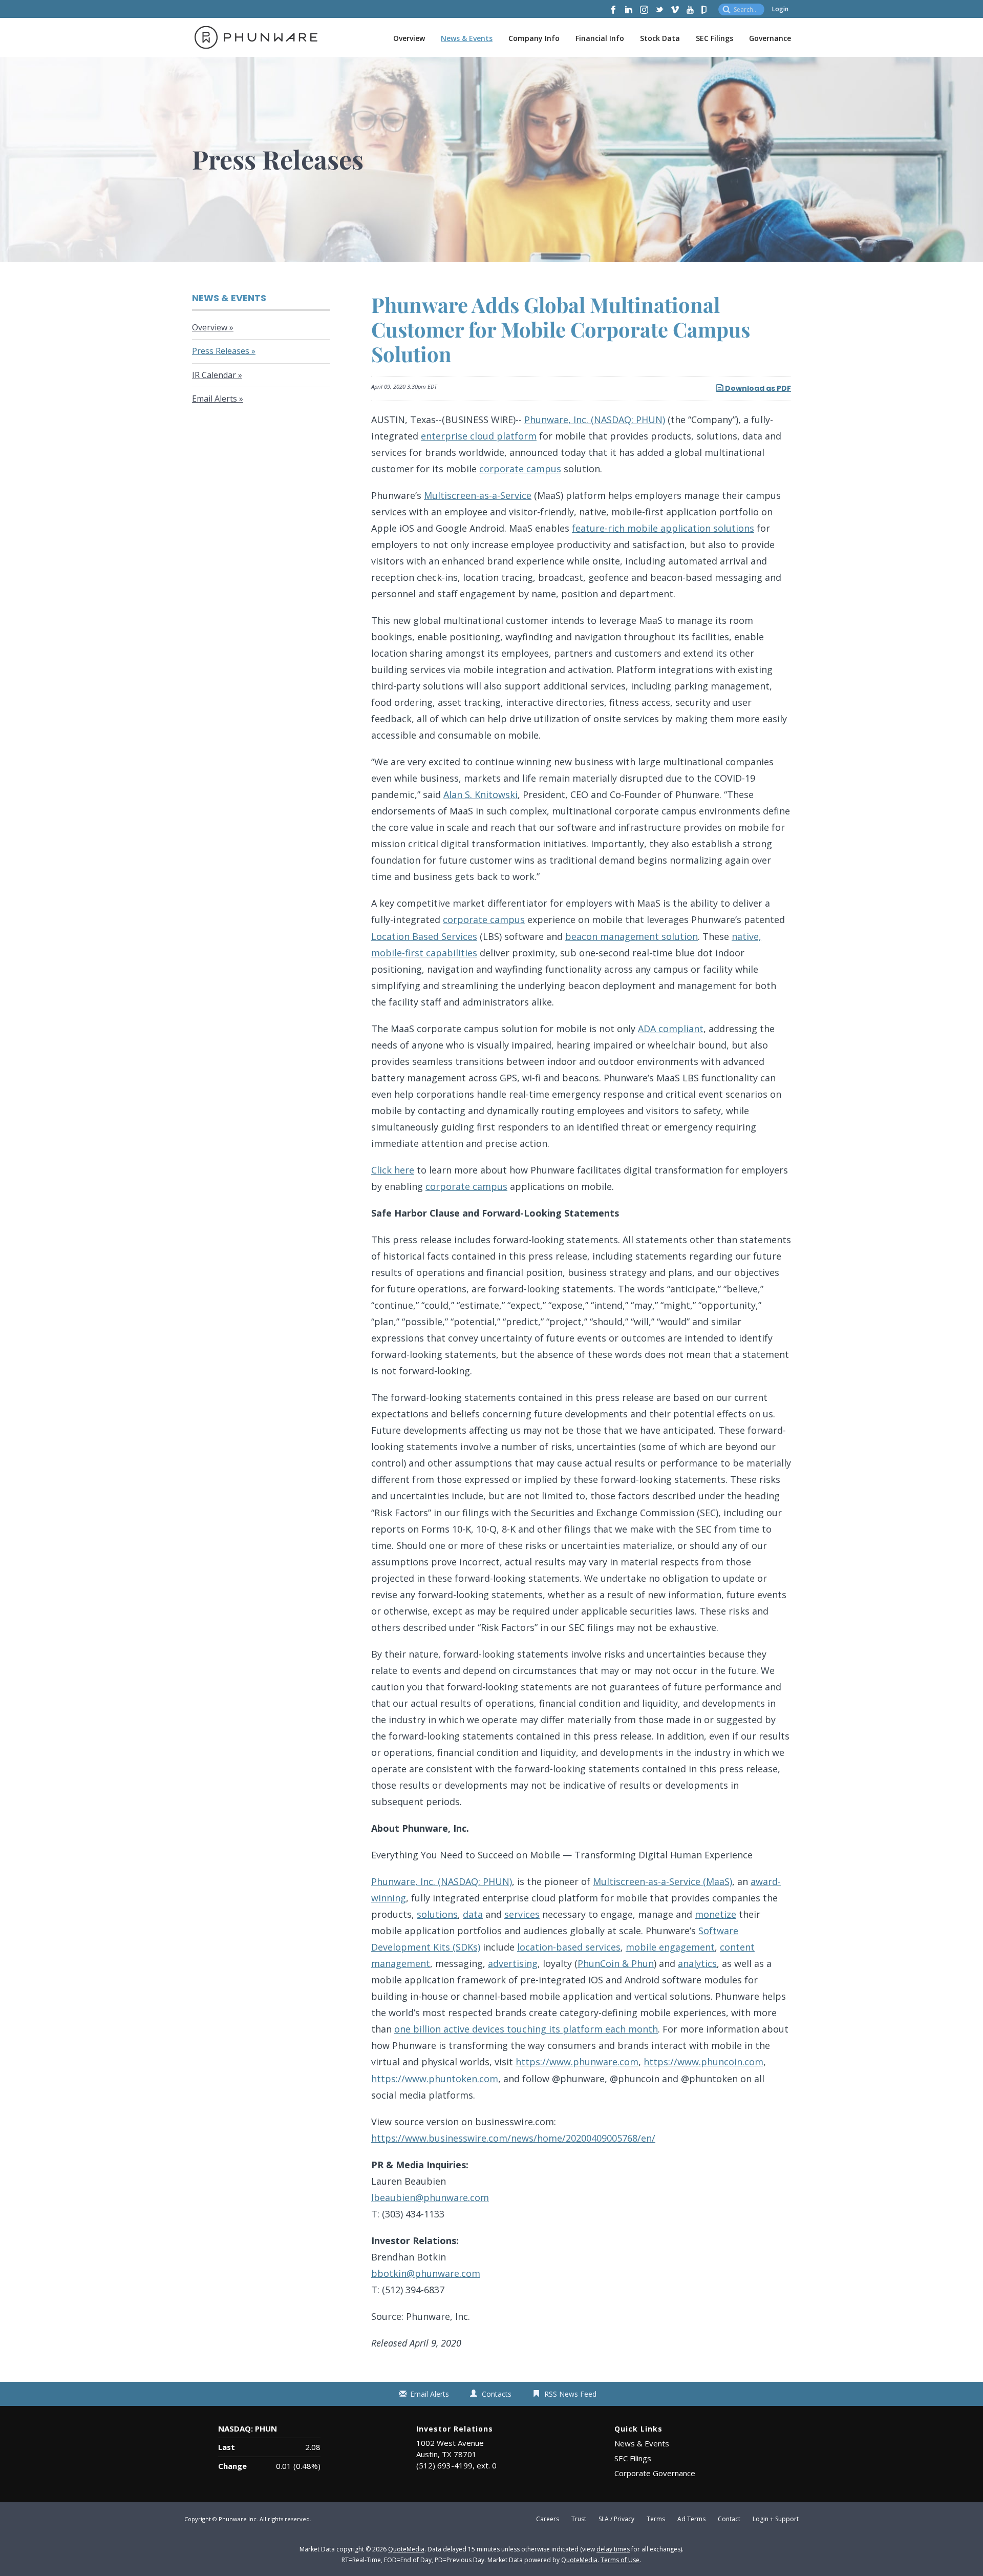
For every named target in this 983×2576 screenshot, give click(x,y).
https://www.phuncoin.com (703, 2062)
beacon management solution (632, 936)
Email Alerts (215, 399)
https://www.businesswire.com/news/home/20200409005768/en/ (513, 2138)
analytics (697, 1963)
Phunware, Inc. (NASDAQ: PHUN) (595, 420)
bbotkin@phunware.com (426, 2273)
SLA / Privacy (616, 2519)
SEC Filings (714, 38)
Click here (393, 1170)
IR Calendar (214, 375)
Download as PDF (757, 388)
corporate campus (520, 469)
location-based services (569, 1947)
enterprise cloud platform (479, 436)
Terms (656, 2519)
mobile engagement (670, 1947)
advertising (513, 1963)
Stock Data (660, 38)
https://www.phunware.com (577, 2062)
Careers (548, 2519)
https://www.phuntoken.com (435, 2079)
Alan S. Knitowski (480, 794)
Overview (409, 38)
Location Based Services (424, 936)
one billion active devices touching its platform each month (526, 2029)
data (473, 1914)
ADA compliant (671, 1029)
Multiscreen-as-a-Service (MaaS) (663, 1881)
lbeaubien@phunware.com (430, 2197)
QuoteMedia (406, 2549)
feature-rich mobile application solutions (663, 528)
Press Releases (221, 351)
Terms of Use (620, 2560)
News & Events (467, 38)
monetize (715, 1914)
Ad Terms (691, 2519)
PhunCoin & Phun (616, 1963)
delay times (613, 2549)
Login (780, 9)
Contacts (497, 2394)
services (522, 1914)
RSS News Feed (570, 2394)
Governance (770, 38)
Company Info (534, 38)
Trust (579, 2519)
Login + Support (776, 2519)
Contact (729, 2519)
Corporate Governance (655, 2473)
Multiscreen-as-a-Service (478, 495)
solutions (437, 1914)
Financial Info (600, 38)
